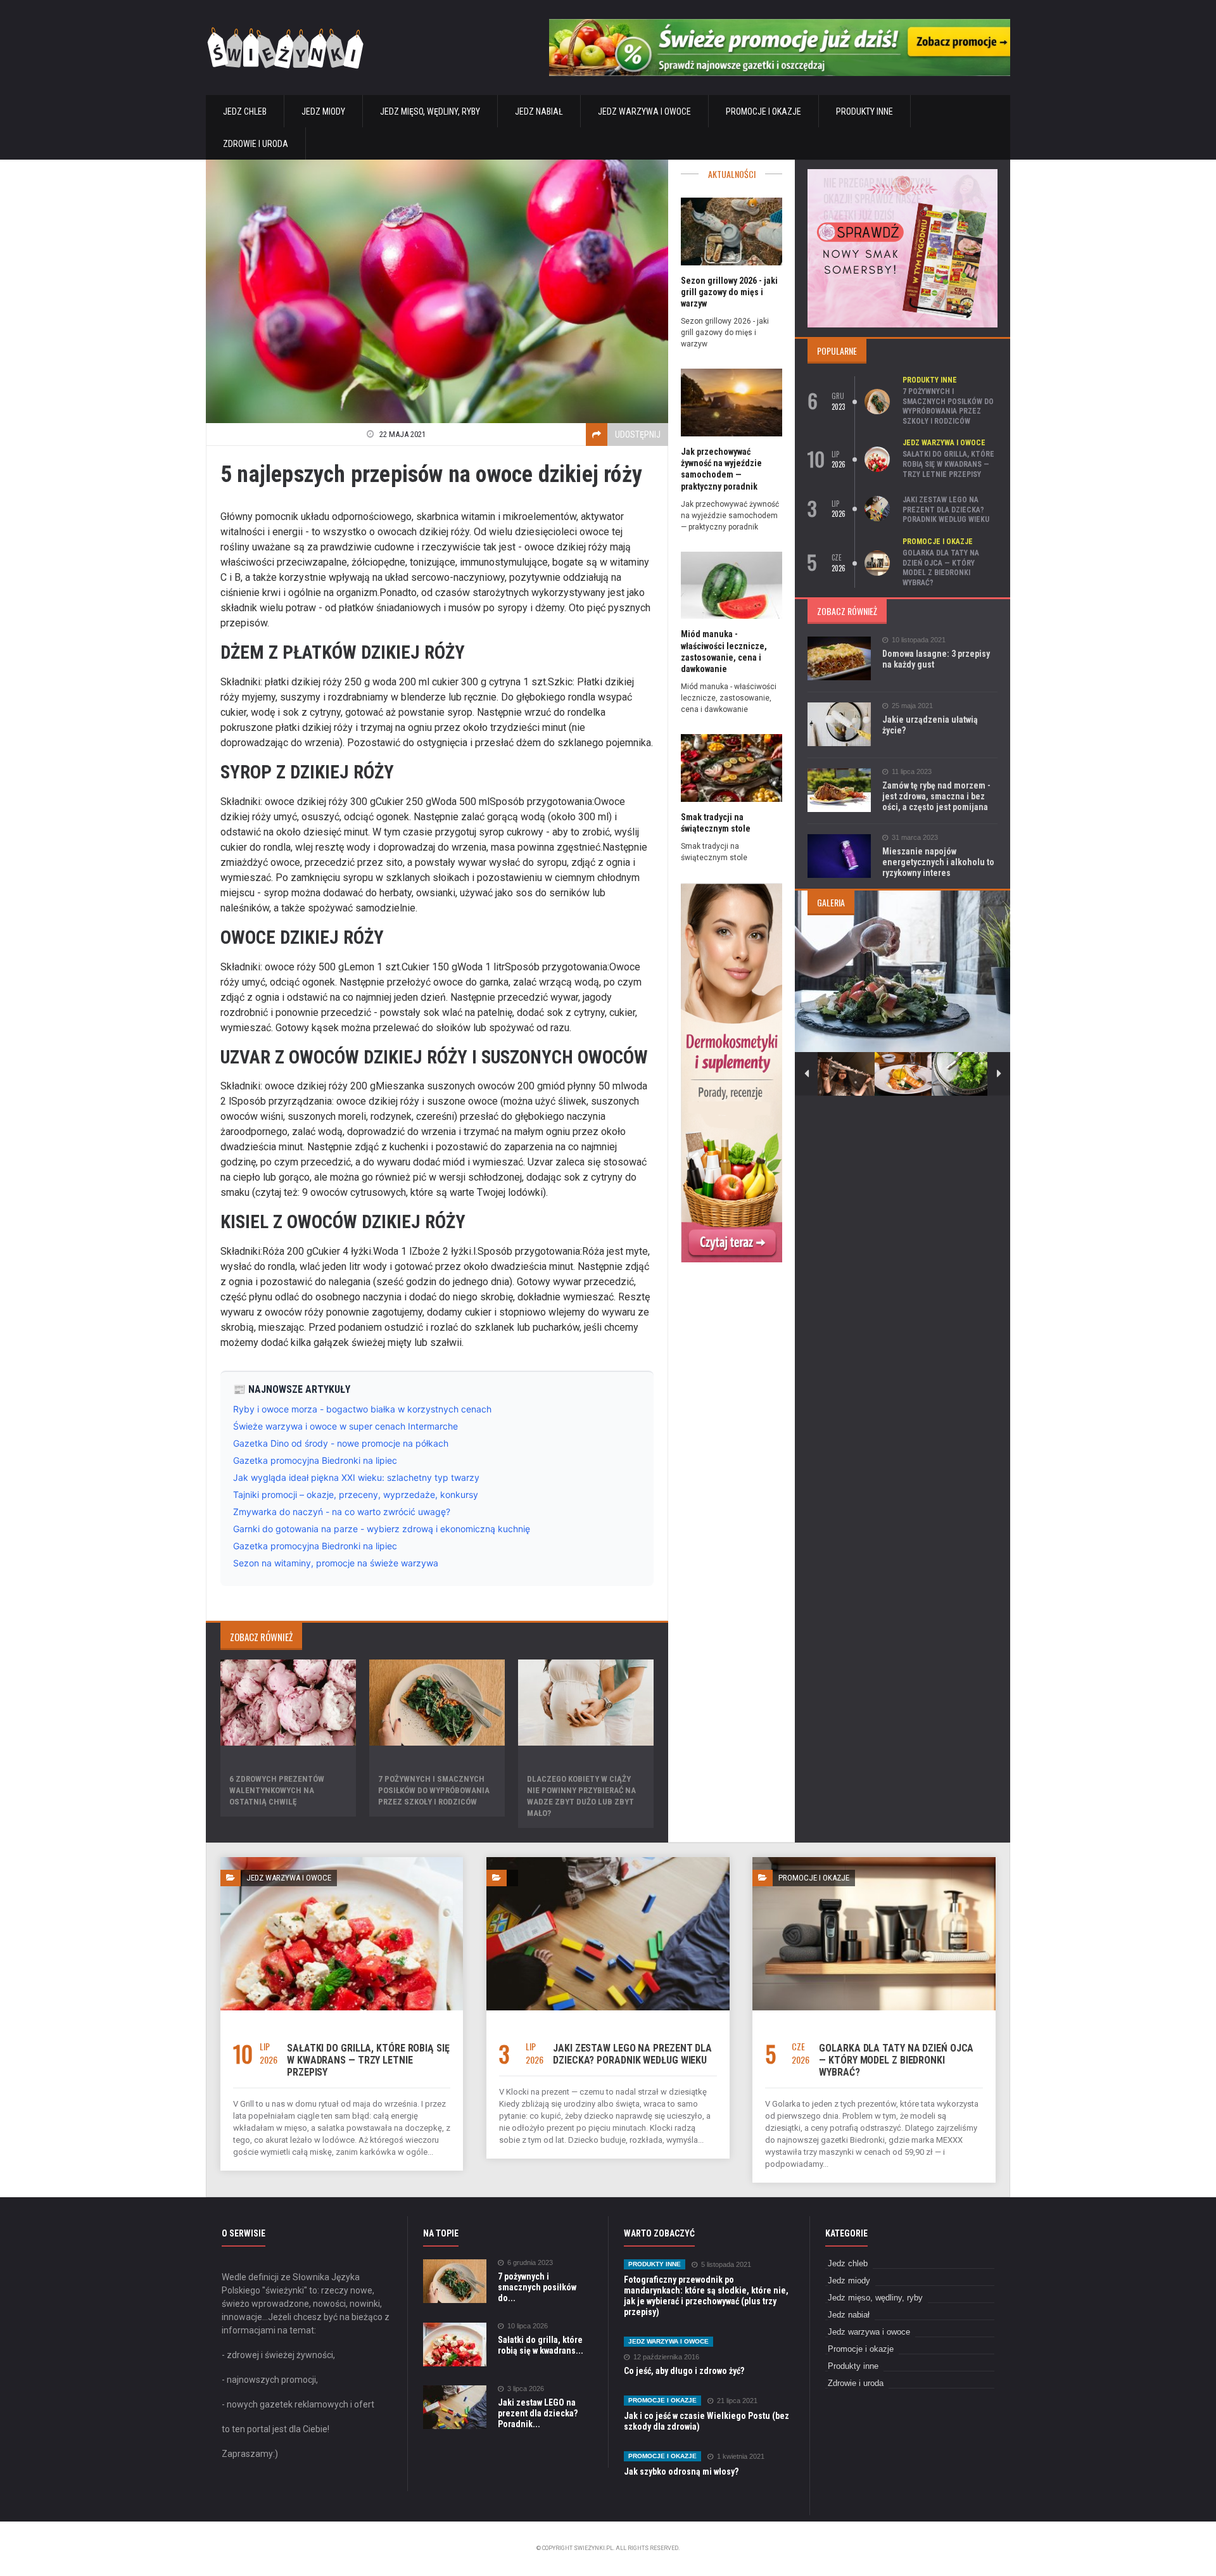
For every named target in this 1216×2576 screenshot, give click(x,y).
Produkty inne (864, 111)
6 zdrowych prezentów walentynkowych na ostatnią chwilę (277, 1790)
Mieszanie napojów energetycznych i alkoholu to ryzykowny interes (938, 862)
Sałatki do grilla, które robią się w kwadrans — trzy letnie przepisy (948, 464)
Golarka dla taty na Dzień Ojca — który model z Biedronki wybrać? (941, 568)
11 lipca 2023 (912, 772)
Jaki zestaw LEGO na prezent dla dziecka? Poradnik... (538, 2413)
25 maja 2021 (912, 706)
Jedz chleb (245, 111)
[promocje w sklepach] (902, 173)
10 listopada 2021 (919, 640)
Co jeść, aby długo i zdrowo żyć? (684, 2371)
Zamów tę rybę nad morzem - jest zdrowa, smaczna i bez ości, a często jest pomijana (936, 796)
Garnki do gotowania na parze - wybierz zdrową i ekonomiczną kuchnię (382, 1529)
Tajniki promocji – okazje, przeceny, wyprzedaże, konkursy (356, 1494)
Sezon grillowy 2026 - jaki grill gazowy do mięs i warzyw (729, 292)
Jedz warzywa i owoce (644, 111)
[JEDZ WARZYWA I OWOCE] (342, 1862)
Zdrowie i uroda (256, 144)
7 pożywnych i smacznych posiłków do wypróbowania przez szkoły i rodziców (434, 1790)
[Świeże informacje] (780, 24)
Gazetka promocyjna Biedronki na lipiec (315, 1460)
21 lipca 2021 (737, 2401)
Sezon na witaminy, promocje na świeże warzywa (336, 1563)
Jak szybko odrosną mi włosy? (681, 2471)
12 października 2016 (666, 2357)
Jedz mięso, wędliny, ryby (430, 111)
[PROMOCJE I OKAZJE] (874, 1862)
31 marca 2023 (915, 838)
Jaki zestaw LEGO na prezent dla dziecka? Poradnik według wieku (946, 510)
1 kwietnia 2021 (741, 2457)
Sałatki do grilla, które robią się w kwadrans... (541, 2345)
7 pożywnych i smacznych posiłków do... (537, 2287)
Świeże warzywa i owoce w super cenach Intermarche (345, 1426)
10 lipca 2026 (528, 2326)
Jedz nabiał (539, 111)
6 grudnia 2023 (530, 2263)
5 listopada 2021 (726, 2265)
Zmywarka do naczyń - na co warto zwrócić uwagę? (342, 1512)
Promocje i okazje (763, 111)
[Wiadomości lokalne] (731, 886)
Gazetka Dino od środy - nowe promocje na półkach (341, 1443)
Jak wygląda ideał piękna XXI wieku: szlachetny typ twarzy (356, 1477)
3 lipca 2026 (526, 2389)
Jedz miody (323, 111)
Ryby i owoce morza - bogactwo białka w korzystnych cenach (362, 1409)
